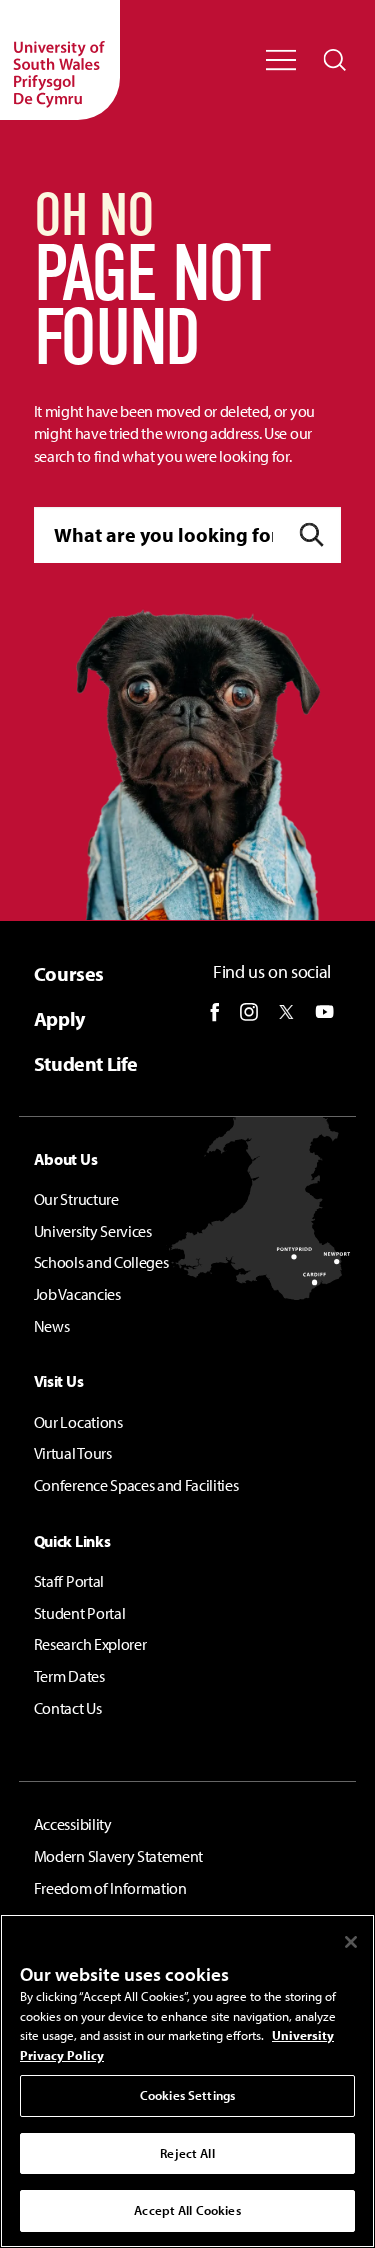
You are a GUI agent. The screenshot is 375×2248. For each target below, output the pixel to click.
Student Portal (80, 1613)
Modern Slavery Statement (118, 1856)
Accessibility (73, 1824)
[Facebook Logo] (215, 1012)
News (52, 1326)
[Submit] (311, 535)
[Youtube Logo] (324, 1012)
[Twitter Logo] (286, 1012)
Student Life (86, 1063)
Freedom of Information (110, 1888)
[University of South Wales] (60, 60)
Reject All (187, 2153)
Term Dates (69, 1676)
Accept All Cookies (187, 2210)
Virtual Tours (73, 1453)
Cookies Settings (187, 2095)
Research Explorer (90, 1644)
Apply (59, 1018)
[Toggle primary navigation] (281, 60)
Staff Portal (69, 1581)
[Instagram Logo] (249, 1012)
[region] (187, 2081)
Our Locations (78, 1422)
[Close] (351, 1942)
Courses (69, 973)
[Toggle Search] (335, 60)
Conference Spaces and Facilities (136, 1485)
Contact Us (68, 1708)
